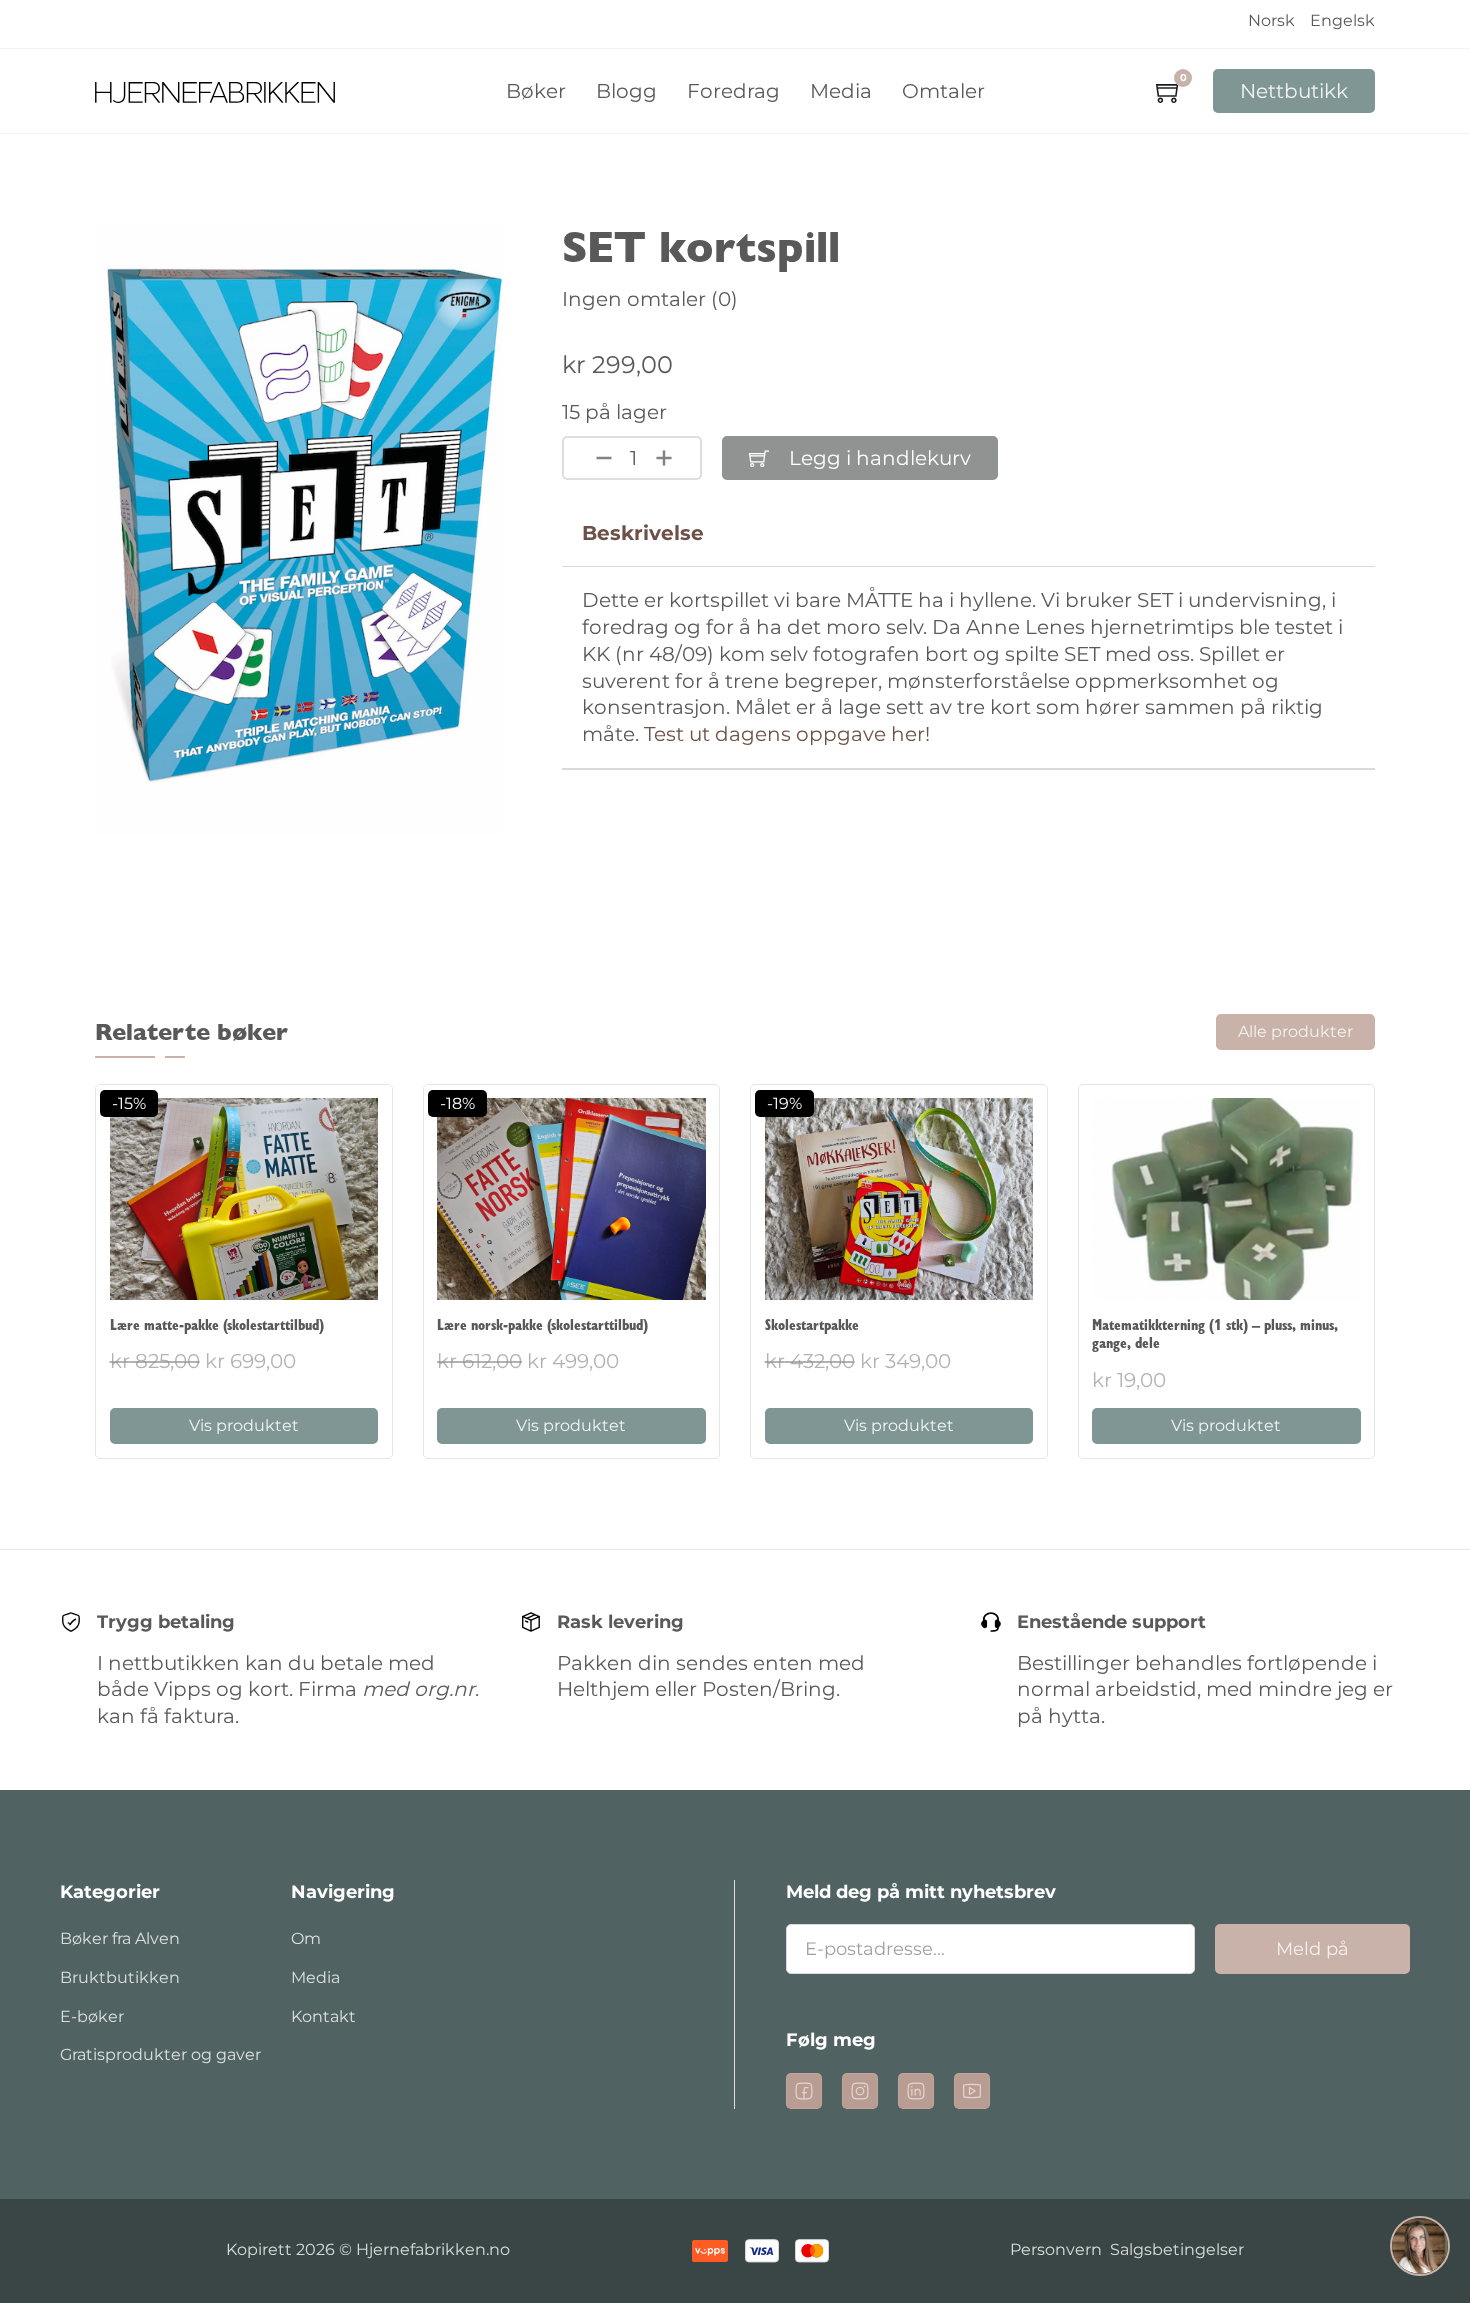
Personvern (1056, 2249)
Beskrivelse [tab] (643, 533)
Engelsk (1342, 20)
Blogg (626, 91)
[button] (1420, 2249)
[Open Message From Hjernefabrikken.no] (1420, 2249)
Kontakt (323, 2016)
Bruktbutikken (120, 1977)
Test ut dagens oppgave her (784, 734)
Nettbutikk (1294, 91)
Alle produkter (1295, 1031)
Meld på (1312, 1949)
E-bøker (92, 2016)
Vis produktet (244, 1425)
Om (306, 1938)
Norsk (1271, 20)
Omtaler (943, 91)
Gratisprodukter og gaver (160, 2054)
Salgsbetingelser (1177, 2249)
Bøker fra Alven (120, 1938)
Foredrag (733, 91)
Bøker (536, 91)
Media (841, 91)
